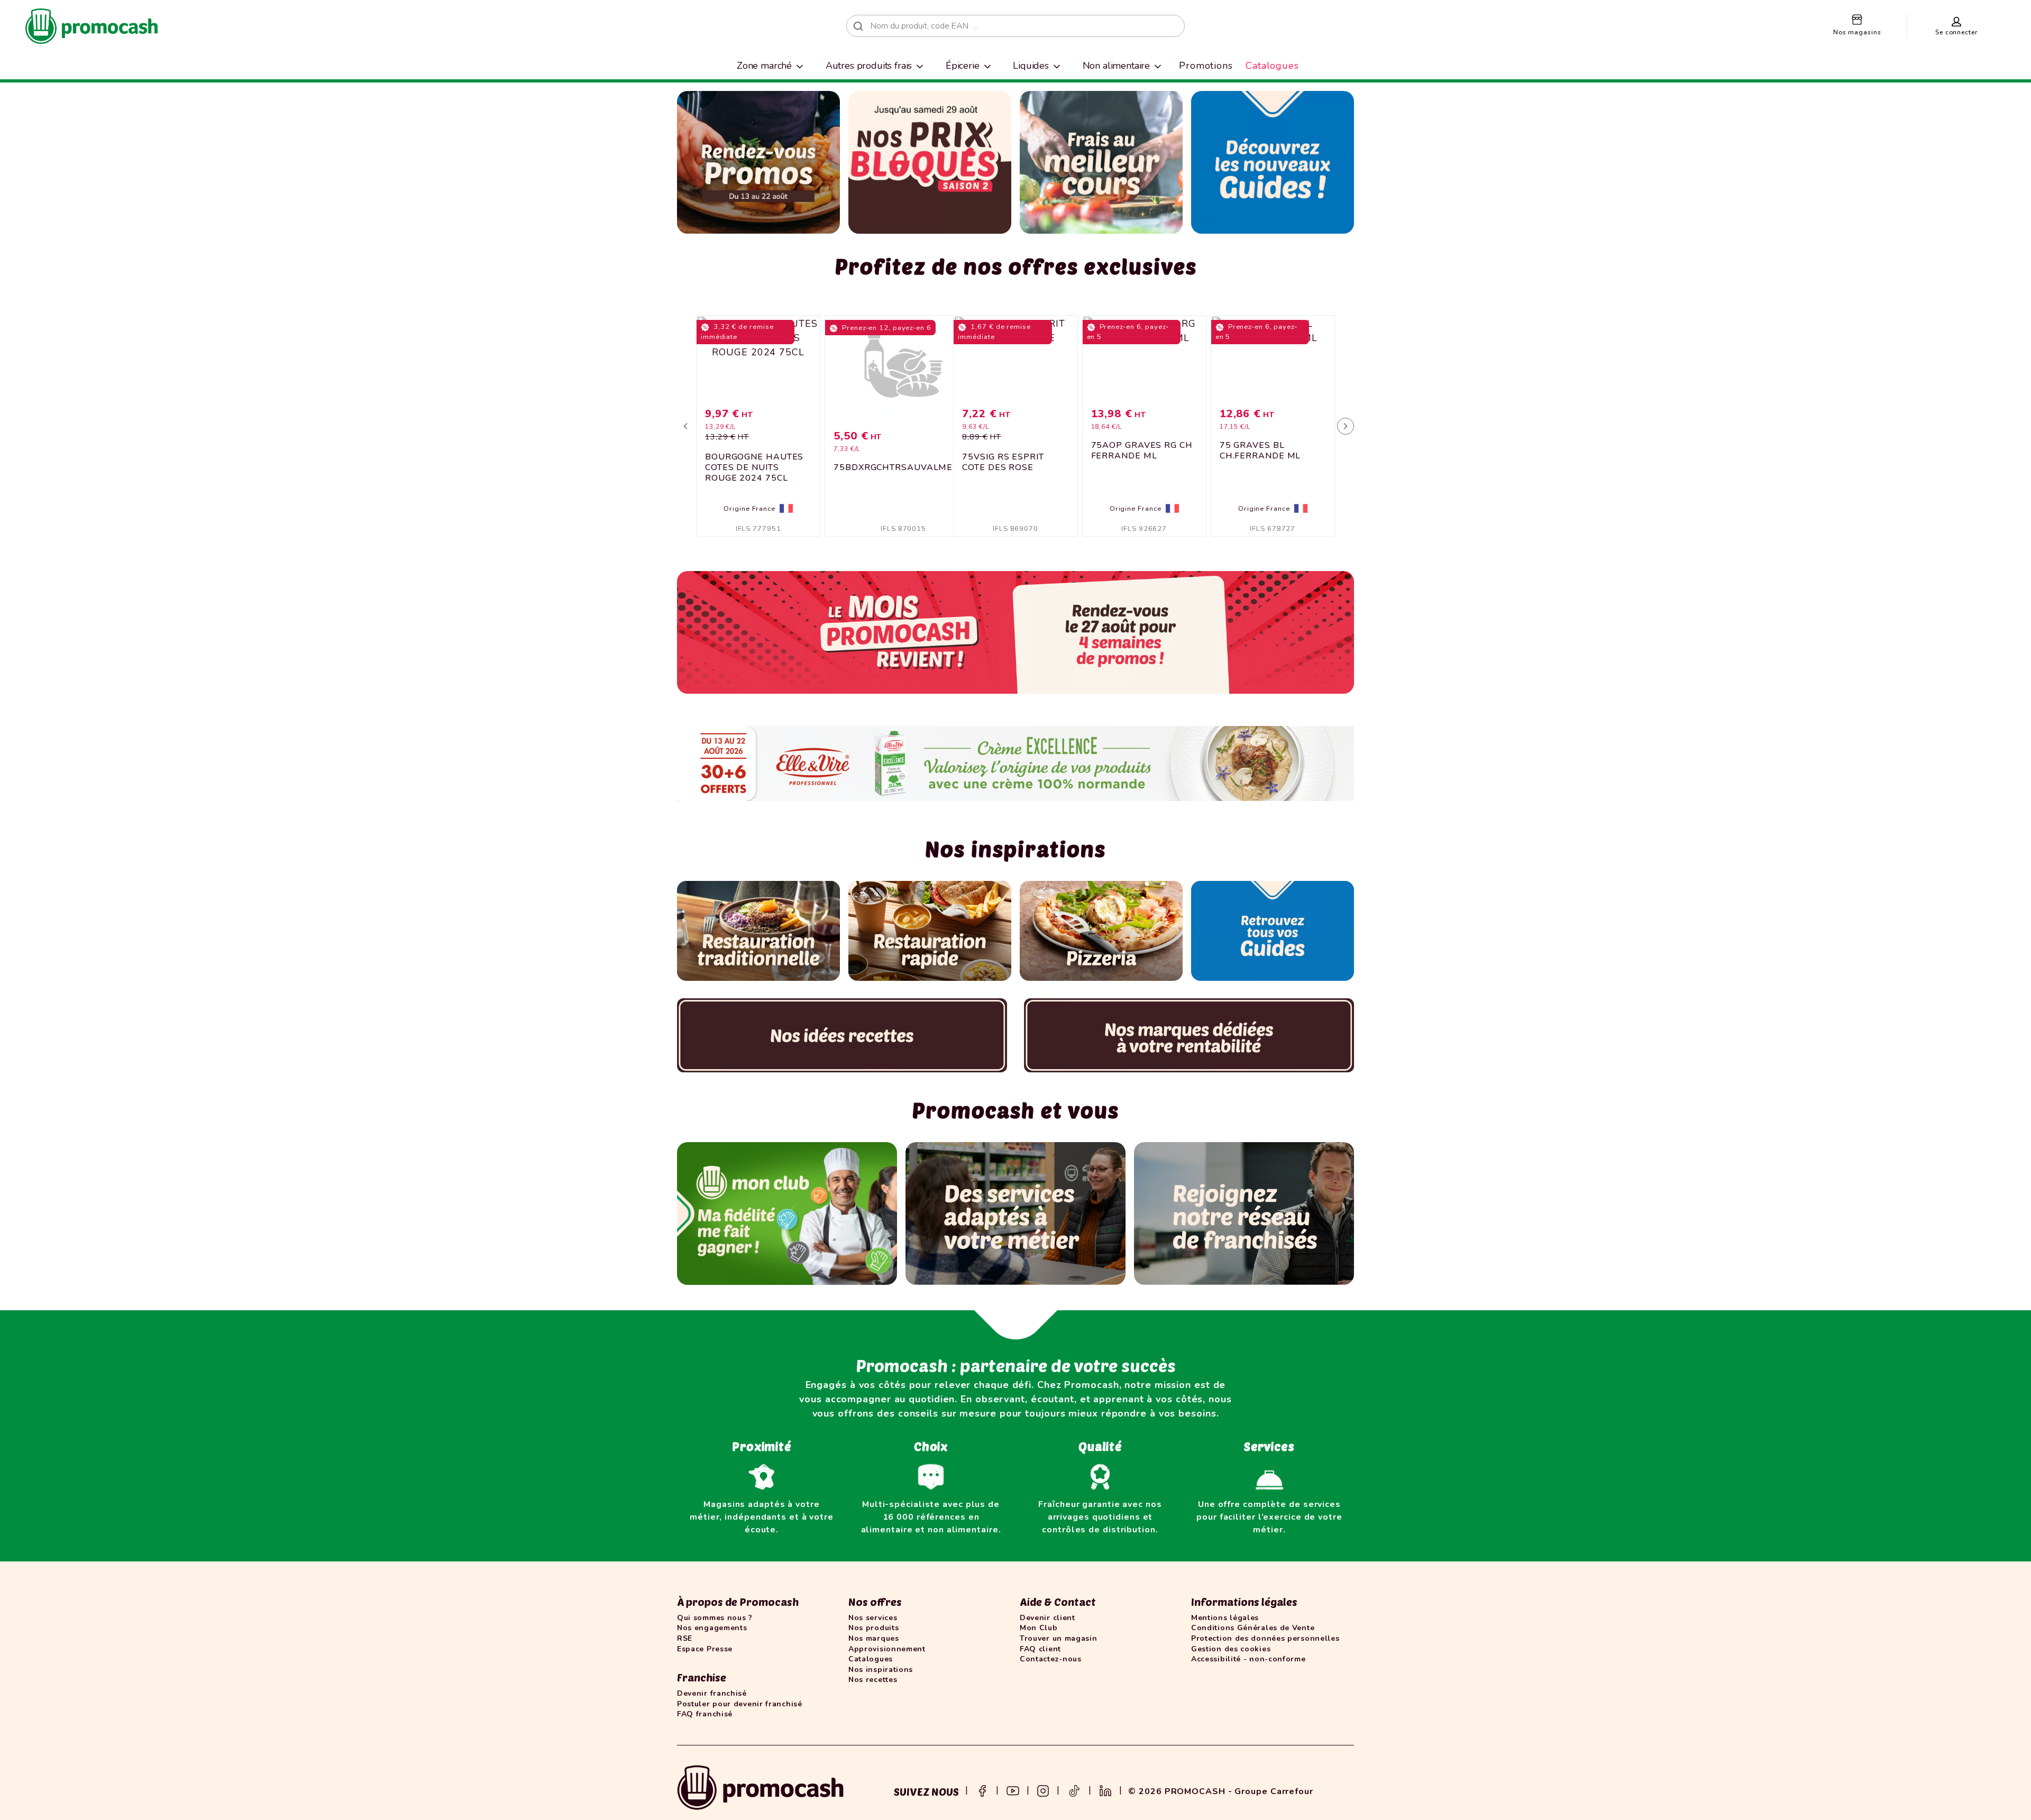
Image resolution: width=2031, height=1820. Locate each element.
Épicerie (963, 66)
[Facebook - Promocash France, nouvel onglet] (982, 1790)
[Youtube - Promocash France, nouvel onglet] (1013, 1790)
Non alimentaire (1117, 66)
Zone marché (764, 66)
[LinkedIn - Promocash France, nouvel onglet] (1105, 1790)
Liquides (1031, 66)
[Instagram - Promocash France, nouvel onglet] (1043, 1790)
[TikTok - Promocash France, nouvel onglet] (1074, 1790)
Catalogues (1272, 66)
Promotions (1206, 66)
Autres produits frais (869, 66)
